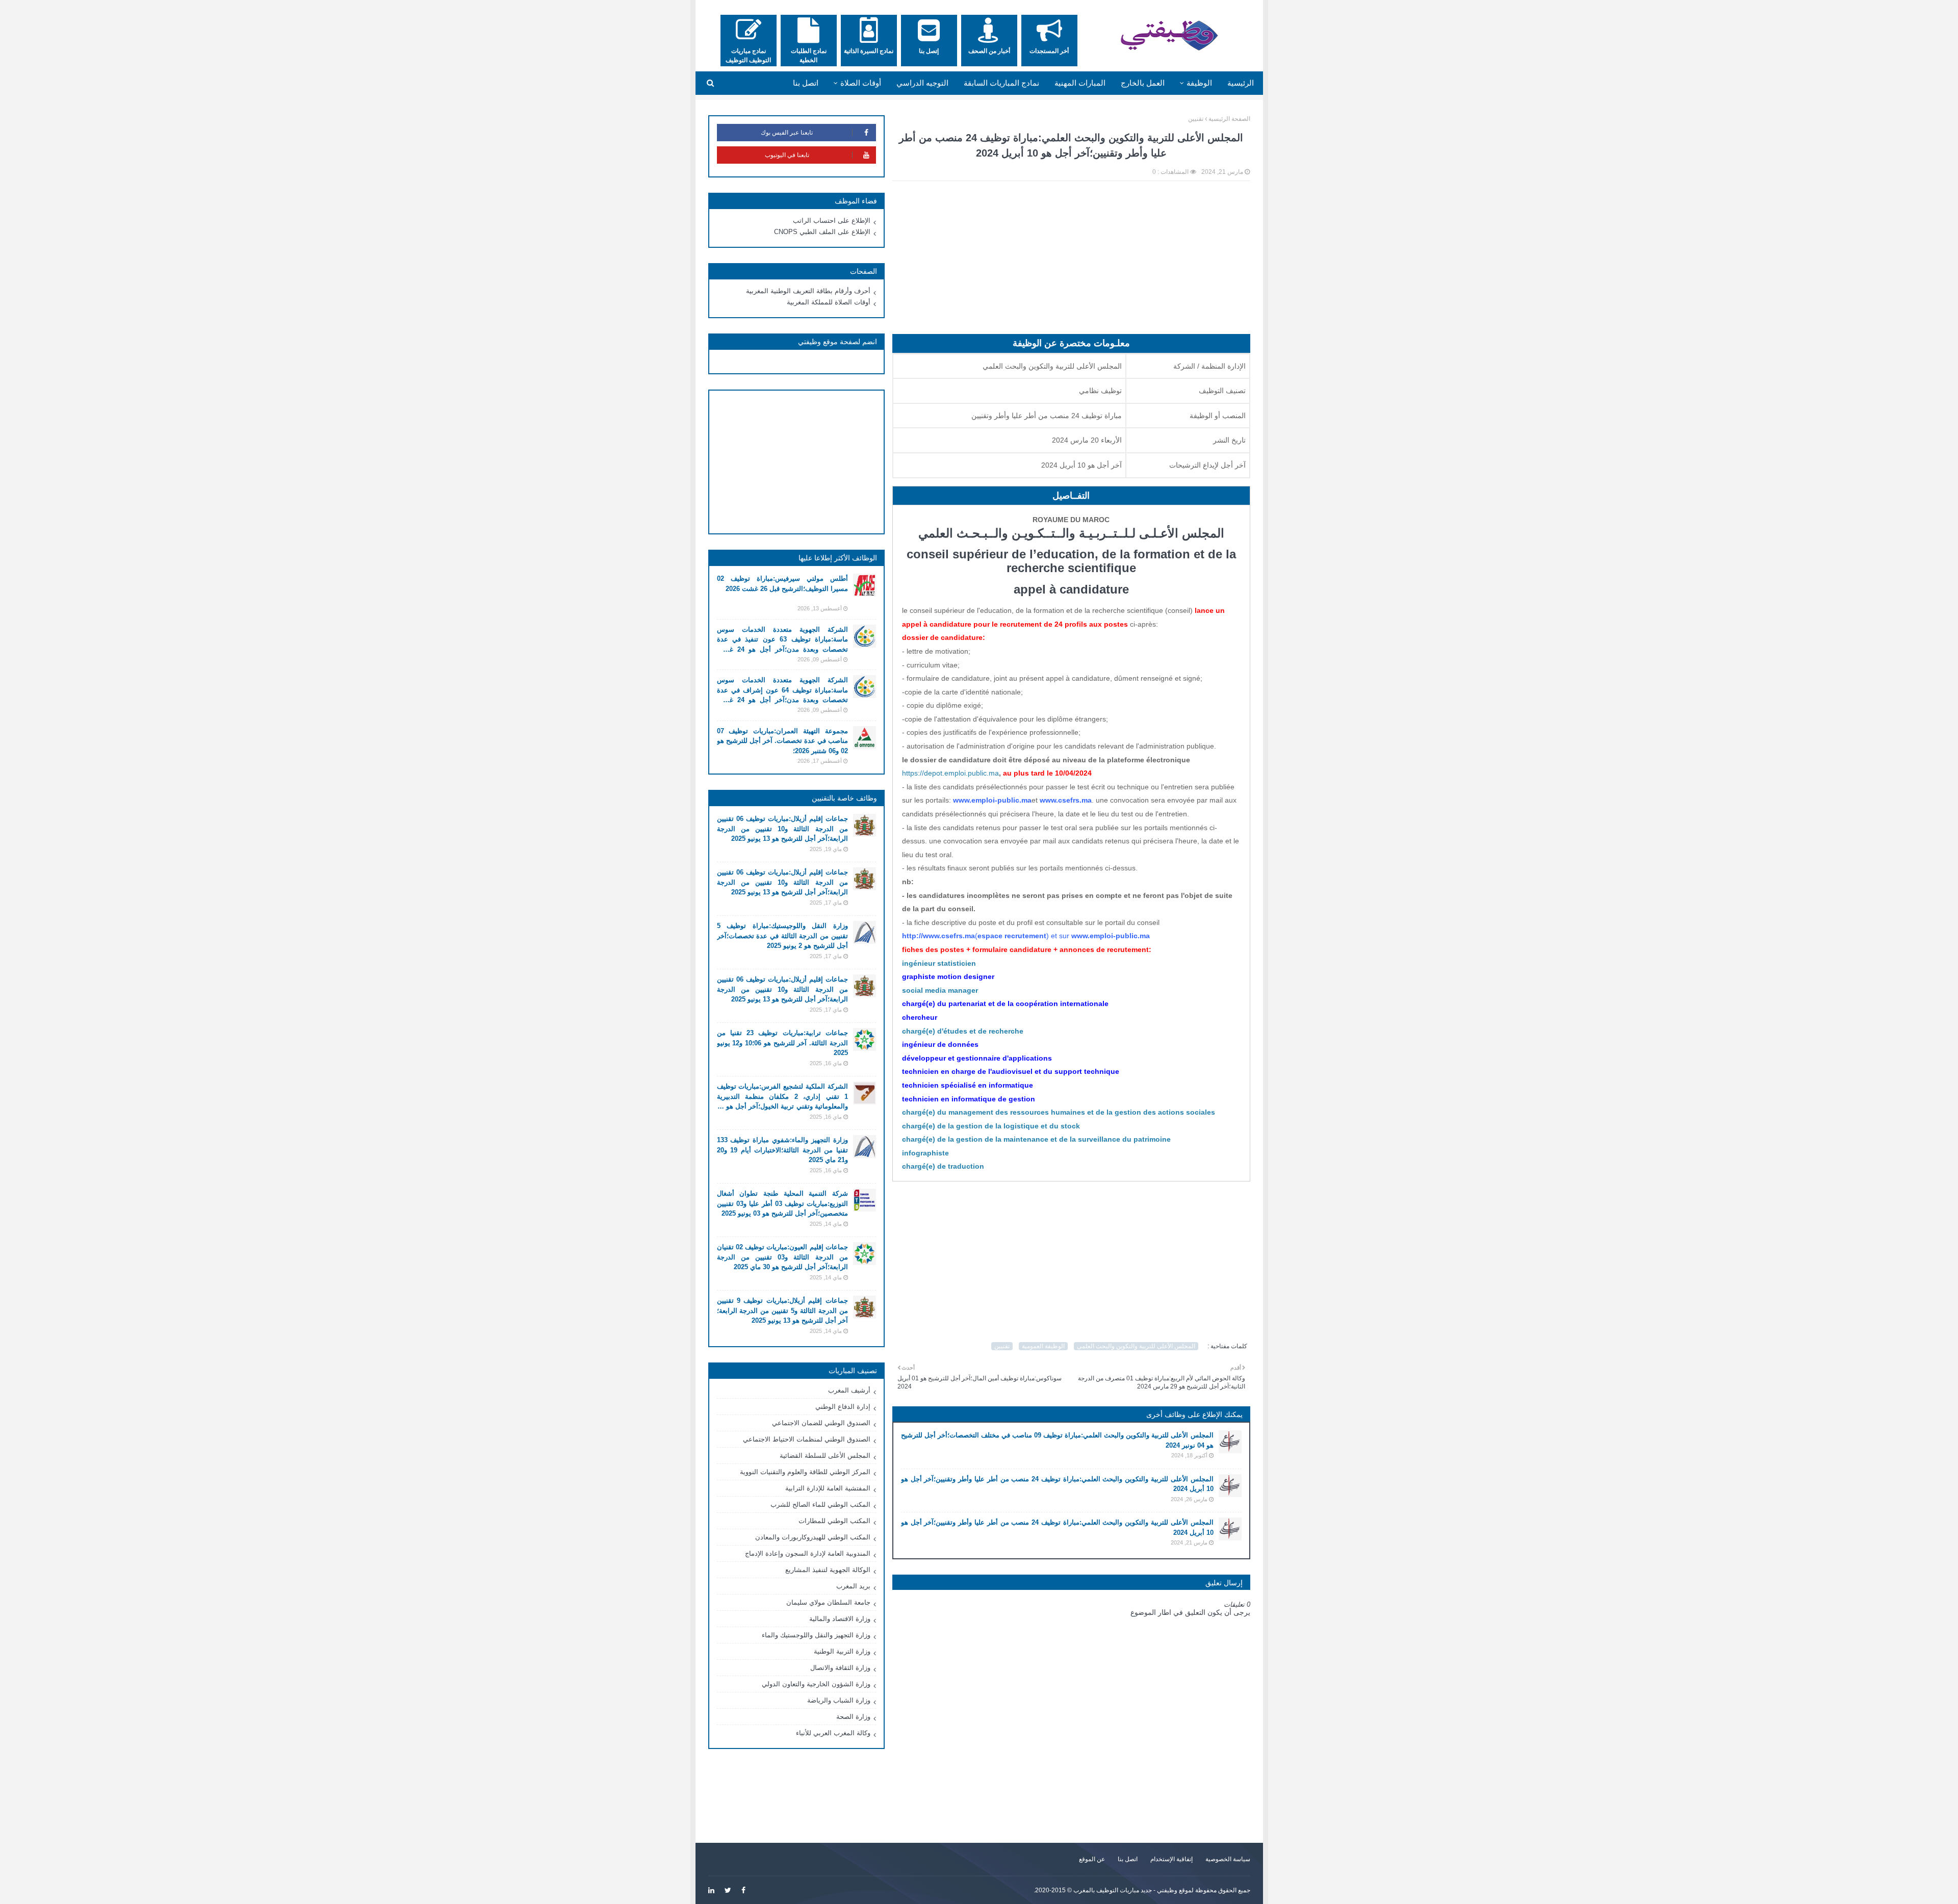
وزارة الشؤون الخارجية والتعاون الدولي (816, 1684)
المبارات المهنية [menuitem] (1080, 83)
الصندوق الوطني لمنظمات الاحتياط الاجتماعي (807, 1439)
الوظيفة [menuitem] (1199, 83)
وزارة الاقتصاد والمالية (840, 1619)
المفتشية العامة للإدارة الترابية (828, 1488)
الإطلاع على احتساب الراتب (832, 221)
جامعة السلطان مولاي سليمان (828, 1602)
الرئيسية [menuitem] (1241, 83)
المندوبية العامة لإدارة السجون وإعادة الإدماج (808, 1553)
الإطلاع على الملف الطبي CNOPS (822, 232)
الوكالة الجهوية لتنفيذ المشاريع (828, 1570)
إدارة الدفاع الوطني (843, 1407)
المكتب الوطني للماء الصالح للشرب (820, 1504)
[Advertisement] (1071, 263)
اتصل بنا (1128, 1859)
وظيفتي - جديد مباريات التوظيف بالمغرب (1125, 1890)
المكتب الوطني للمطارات (834, 1521)
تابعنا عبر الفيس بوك (787, 133)
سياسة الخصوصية (1228, 1859)
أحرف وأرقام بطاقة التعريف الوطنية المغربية (808, 291)
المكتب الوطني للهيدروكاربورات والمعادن (813, 1537)
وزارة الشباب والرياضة (839, 1700)
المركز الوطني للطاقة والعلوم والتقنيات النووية (805, 1472)
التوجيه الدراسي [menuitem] (922, 83)
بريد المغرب (853, 1586)
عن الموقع (1092, 1859)
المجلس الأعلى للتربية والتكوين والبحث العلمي (1136, 1346)
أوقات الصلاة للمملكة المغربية (829, 302)
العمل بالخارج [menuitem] (1143, 83)
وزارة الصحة (853, 1717)
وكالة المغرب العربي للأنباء (833, 1733)
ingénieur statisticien (939, 963)
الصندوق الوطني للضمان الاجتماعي (821, 1423)
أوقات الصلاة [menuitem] (861, 83)
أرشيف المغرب (849, 1390)
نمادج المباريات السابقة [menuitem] (1001, 83)
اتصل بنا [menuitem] (806, 83)
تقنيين (1196, 119)
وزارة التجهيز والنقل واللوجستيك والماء (816, 1635)
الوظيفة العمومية (1043, 1346)
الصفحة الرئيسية (1229, 119)
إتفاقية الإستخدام (1171, 1859)
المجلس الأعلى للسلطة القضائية (825, 1456)
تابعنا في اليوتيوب (787, 155)
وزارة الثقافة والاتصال (840, 1668)
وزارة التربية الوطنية (842, 1651)
